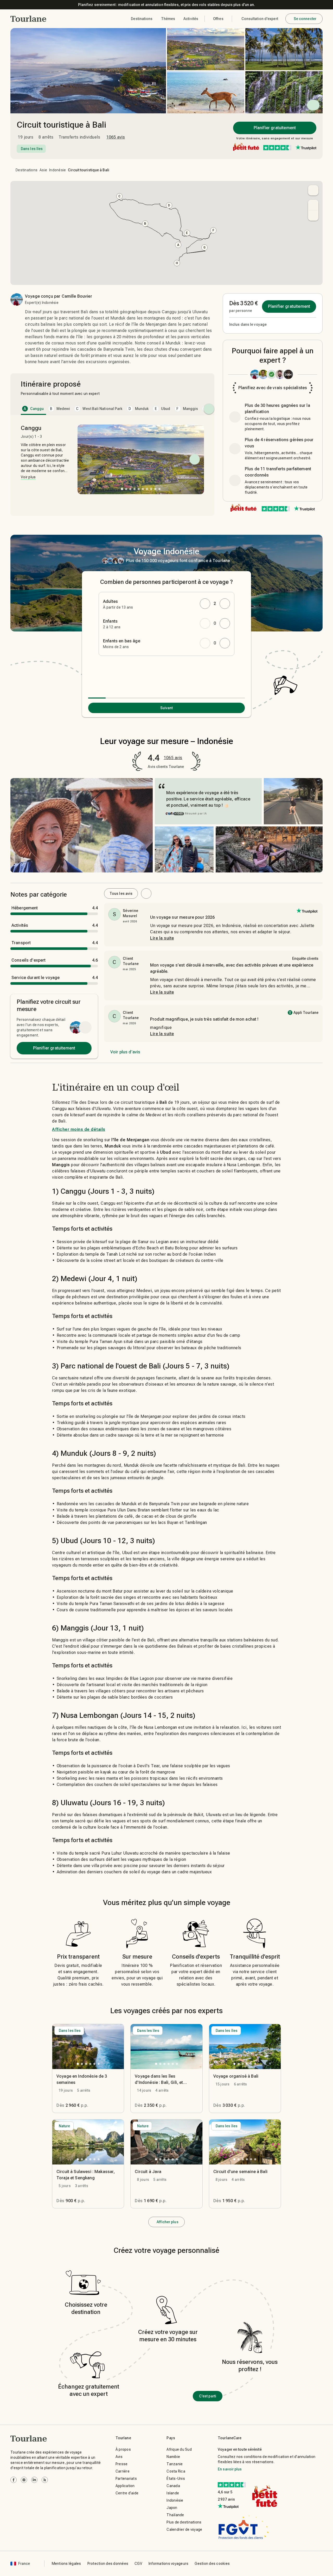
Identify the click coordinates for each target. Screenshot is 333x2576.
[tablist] (112, 409)
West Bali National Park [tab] (99, 409)
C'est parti (208, 2396)
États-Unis (176, 2479)
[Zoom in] (313, 205)
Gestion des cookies (212, 2564)
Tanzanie (175, 2464)
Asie (43, 170)
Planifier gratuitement (275, 128)
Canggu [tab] (34, 409)
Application (125, 2486)
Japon (172, 2508)
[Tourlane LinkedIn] (34, 2480)
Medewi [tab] (60, 409)
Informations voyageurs (169, 2564)
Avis (119, 2457)
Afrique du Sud (179, 2449)
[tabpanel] (112, 467)
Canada (173, 2486)
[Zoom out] (313, 216)
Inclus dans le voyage (248, 324)
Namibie (173, 2457)
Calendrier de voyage (184, 2529)
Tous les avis (121, 894)
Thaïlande (175, 2515)
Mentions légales (66, 2564)
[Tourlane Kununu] (45, 2480)
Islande (173, 2493)
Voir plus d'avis (125, 1052)
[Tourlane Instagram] (24, 2480)
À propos (123, 2449)
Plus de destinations (184, 2522)
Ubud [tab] (162, 409)
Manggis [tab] (187, 409)
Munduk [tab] (139, 409)
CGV (138, 2564)
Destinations (27, 170)
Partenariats (126, 2479)
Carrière (123, 2471)
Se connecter (305, 19)
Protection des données (108, 2564)
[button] (28, 19)
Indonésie (57, 170)
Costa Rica (176, 2471)
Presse (122, 2464)
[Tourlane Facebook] (14, 2480)
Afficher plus (167, 2222)
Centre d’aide (127, 2493)
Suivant (167, 708)
